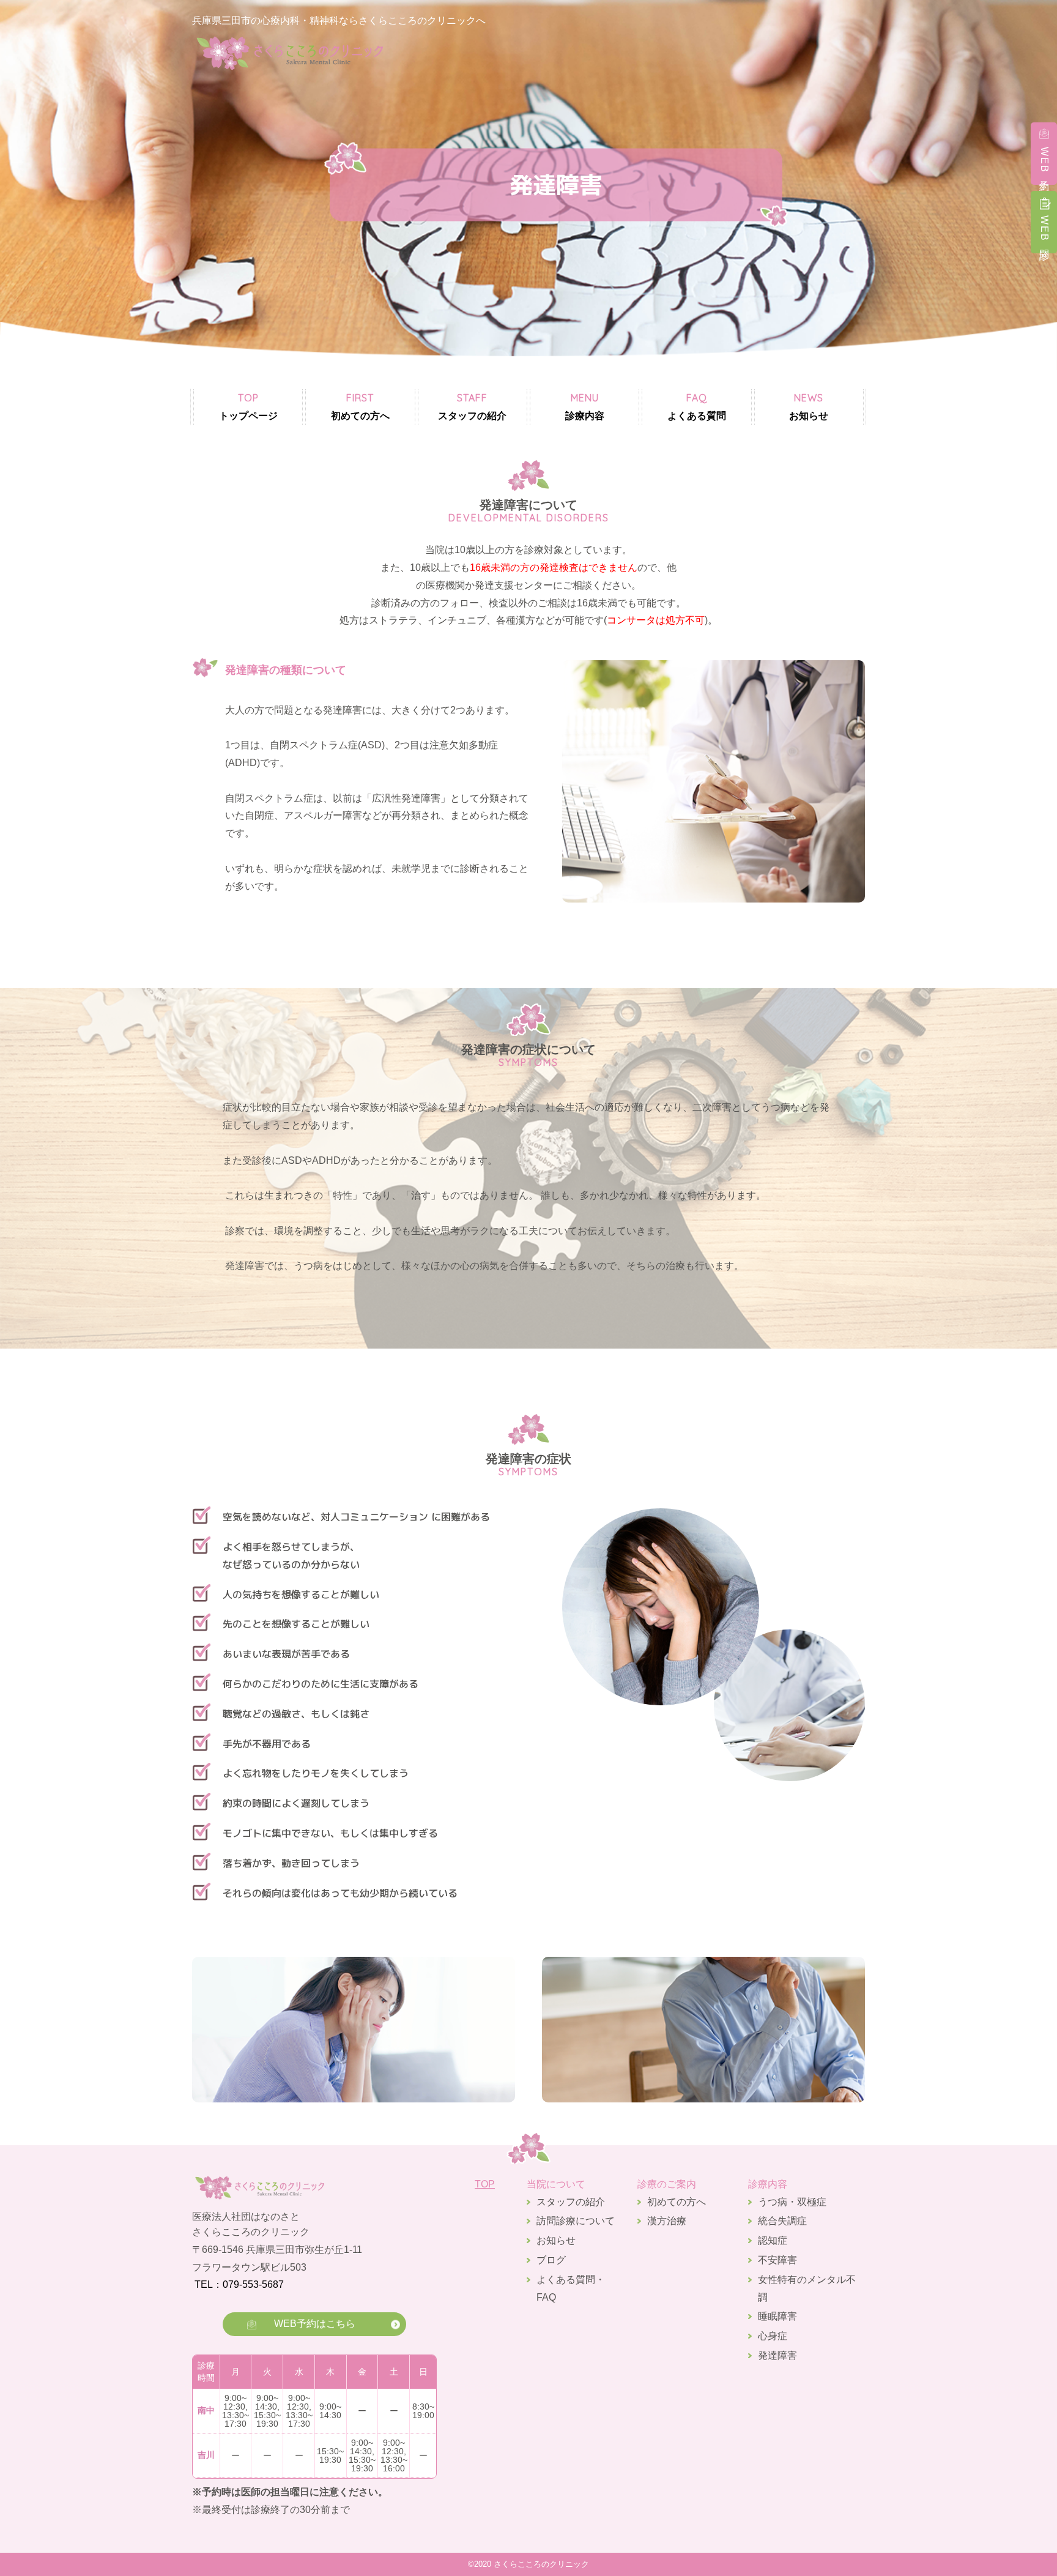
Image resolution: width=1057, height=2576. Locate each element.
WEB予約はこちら (315, 2324)
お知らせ (809, 406)
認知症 (773, 2240)
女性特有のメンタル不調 (807, 2288)
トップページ (248, 406)
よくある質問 (697, 406)
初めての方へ (360, 406)
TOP (485, 2184)
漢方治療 (667, 2221)
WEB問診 (1044, 230)
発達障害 (777, 2355)
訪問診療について (576, 2221)
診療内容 (585, 406)
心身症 (773, 2336)
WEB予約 (1044, 161)
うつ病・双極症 (792, 2202)
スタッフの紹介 (472, 406)
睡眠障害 (777, 2316)
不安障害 (777, 2260)
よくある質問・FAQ (571, 2288)
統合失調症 (782, 2221)
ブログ (551, 2260)
